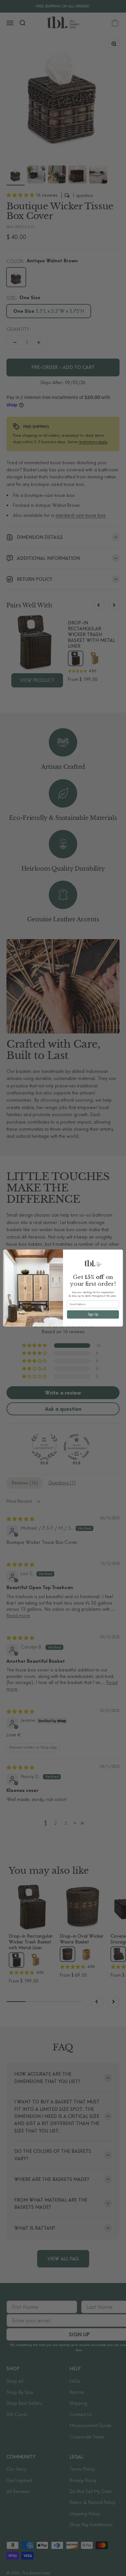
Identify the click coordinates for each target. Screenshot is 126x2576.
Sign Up (93, 1314)
